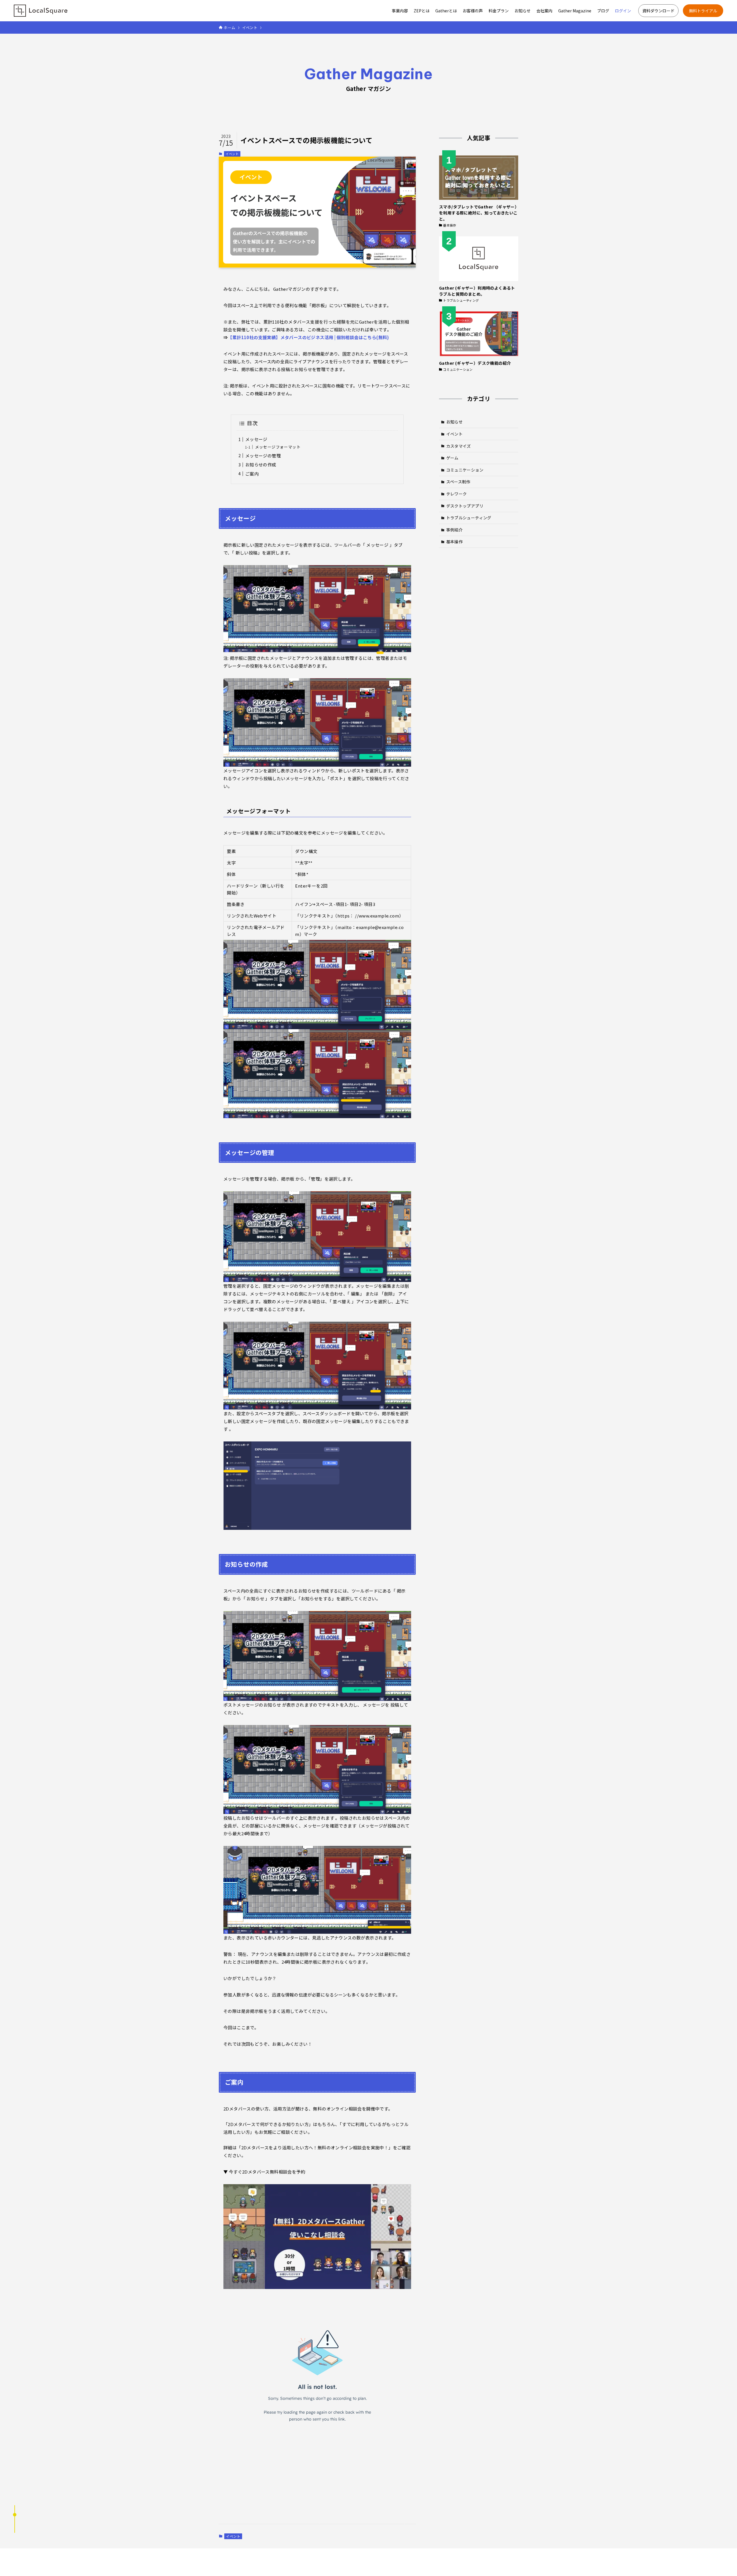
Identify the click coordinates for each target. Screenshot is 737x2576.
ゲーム (452, 458)
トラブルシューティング (469, 518)
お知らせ (455, 422)
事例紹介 (455, 530)
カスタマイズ (459, 446)
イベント (232, 154)
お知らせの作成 (261, 465)
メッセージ (256, 439)
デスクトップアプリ (465, 506)
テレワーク (457, 494)
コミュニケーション (465, 470)
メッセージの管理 (263, 456)
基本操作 (455, 542)
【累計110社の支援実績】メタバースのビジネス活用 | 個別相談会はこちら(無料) (308, 337)
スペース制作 (458, 482)
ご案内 (252, 474)
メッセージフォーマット (278, 447)
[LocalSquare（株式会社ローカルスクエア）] (41, 11)
